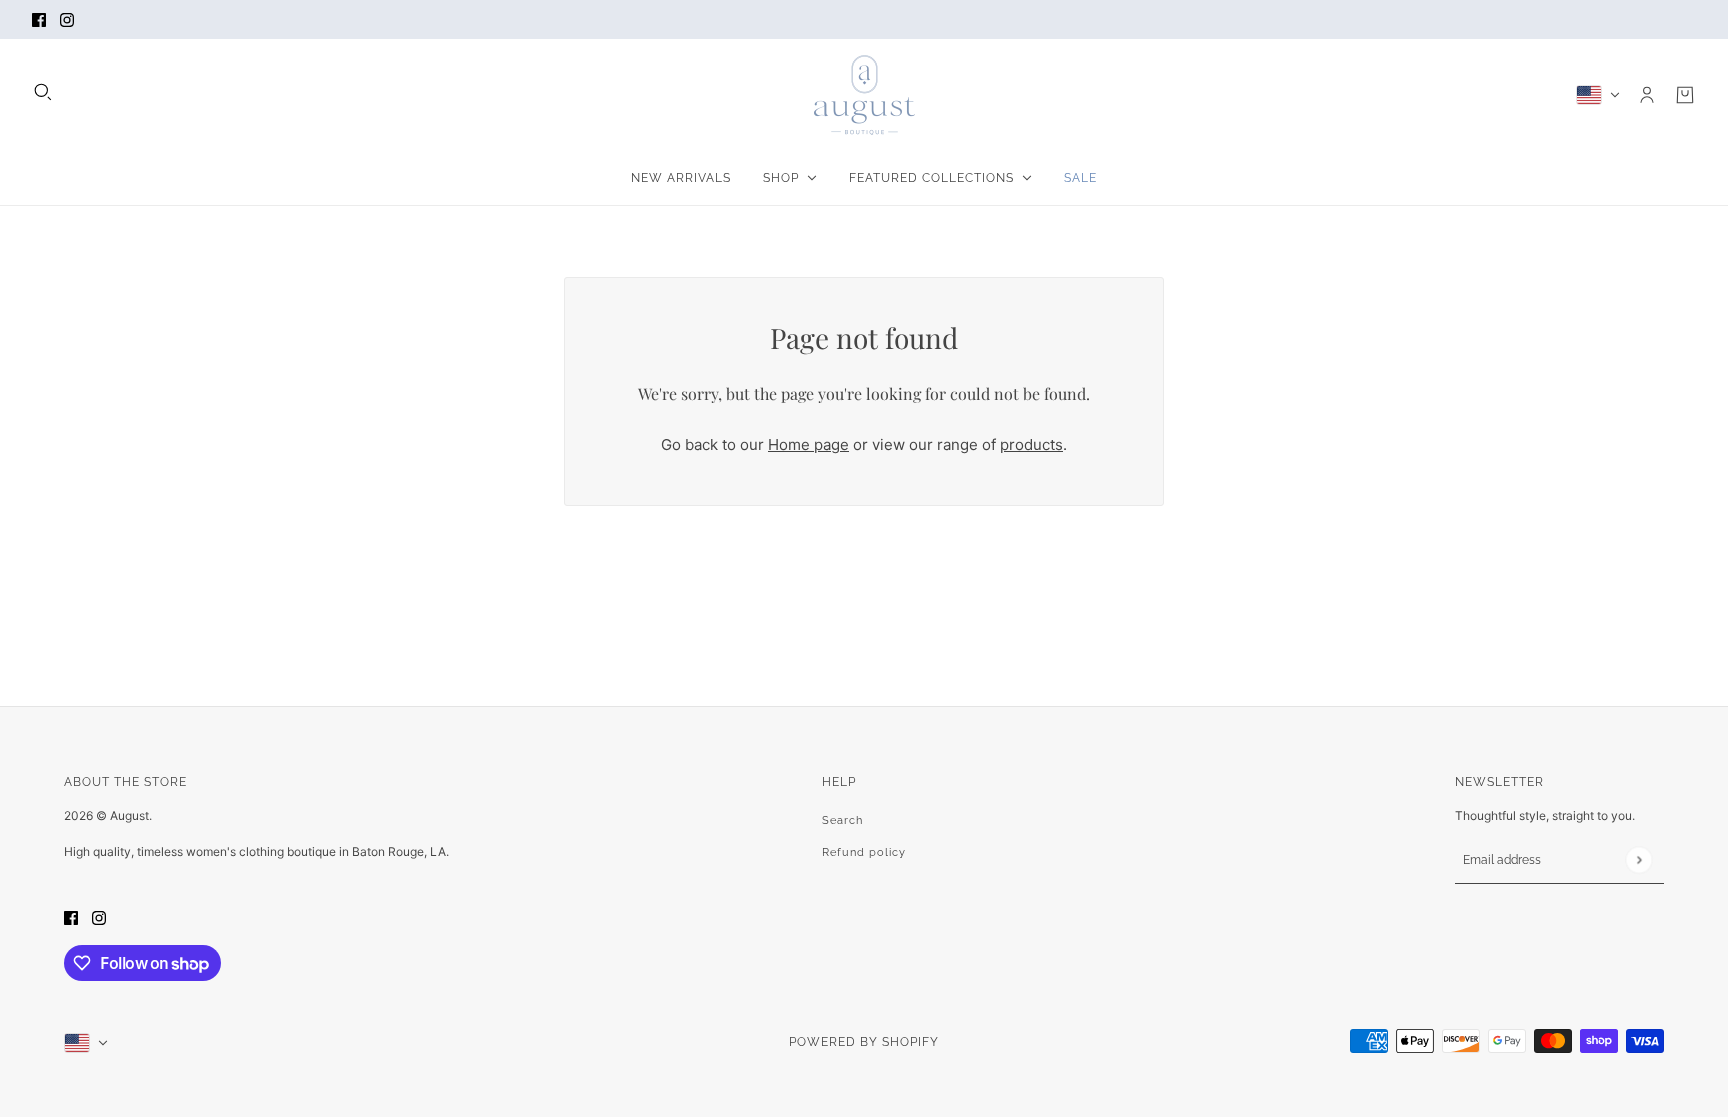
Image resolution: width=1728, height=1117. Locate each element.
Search (842, 820)
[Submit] (1638, 859)
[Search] (43, 92)
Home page (808, 444)
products (1031, 444)
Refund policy (864, 852)
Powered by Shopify (864, 1042)
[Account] (1647, 95)
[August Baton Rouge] (864, 95)
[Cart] (1685, 95)
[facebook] (39, 19)
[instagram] (67, 19)
